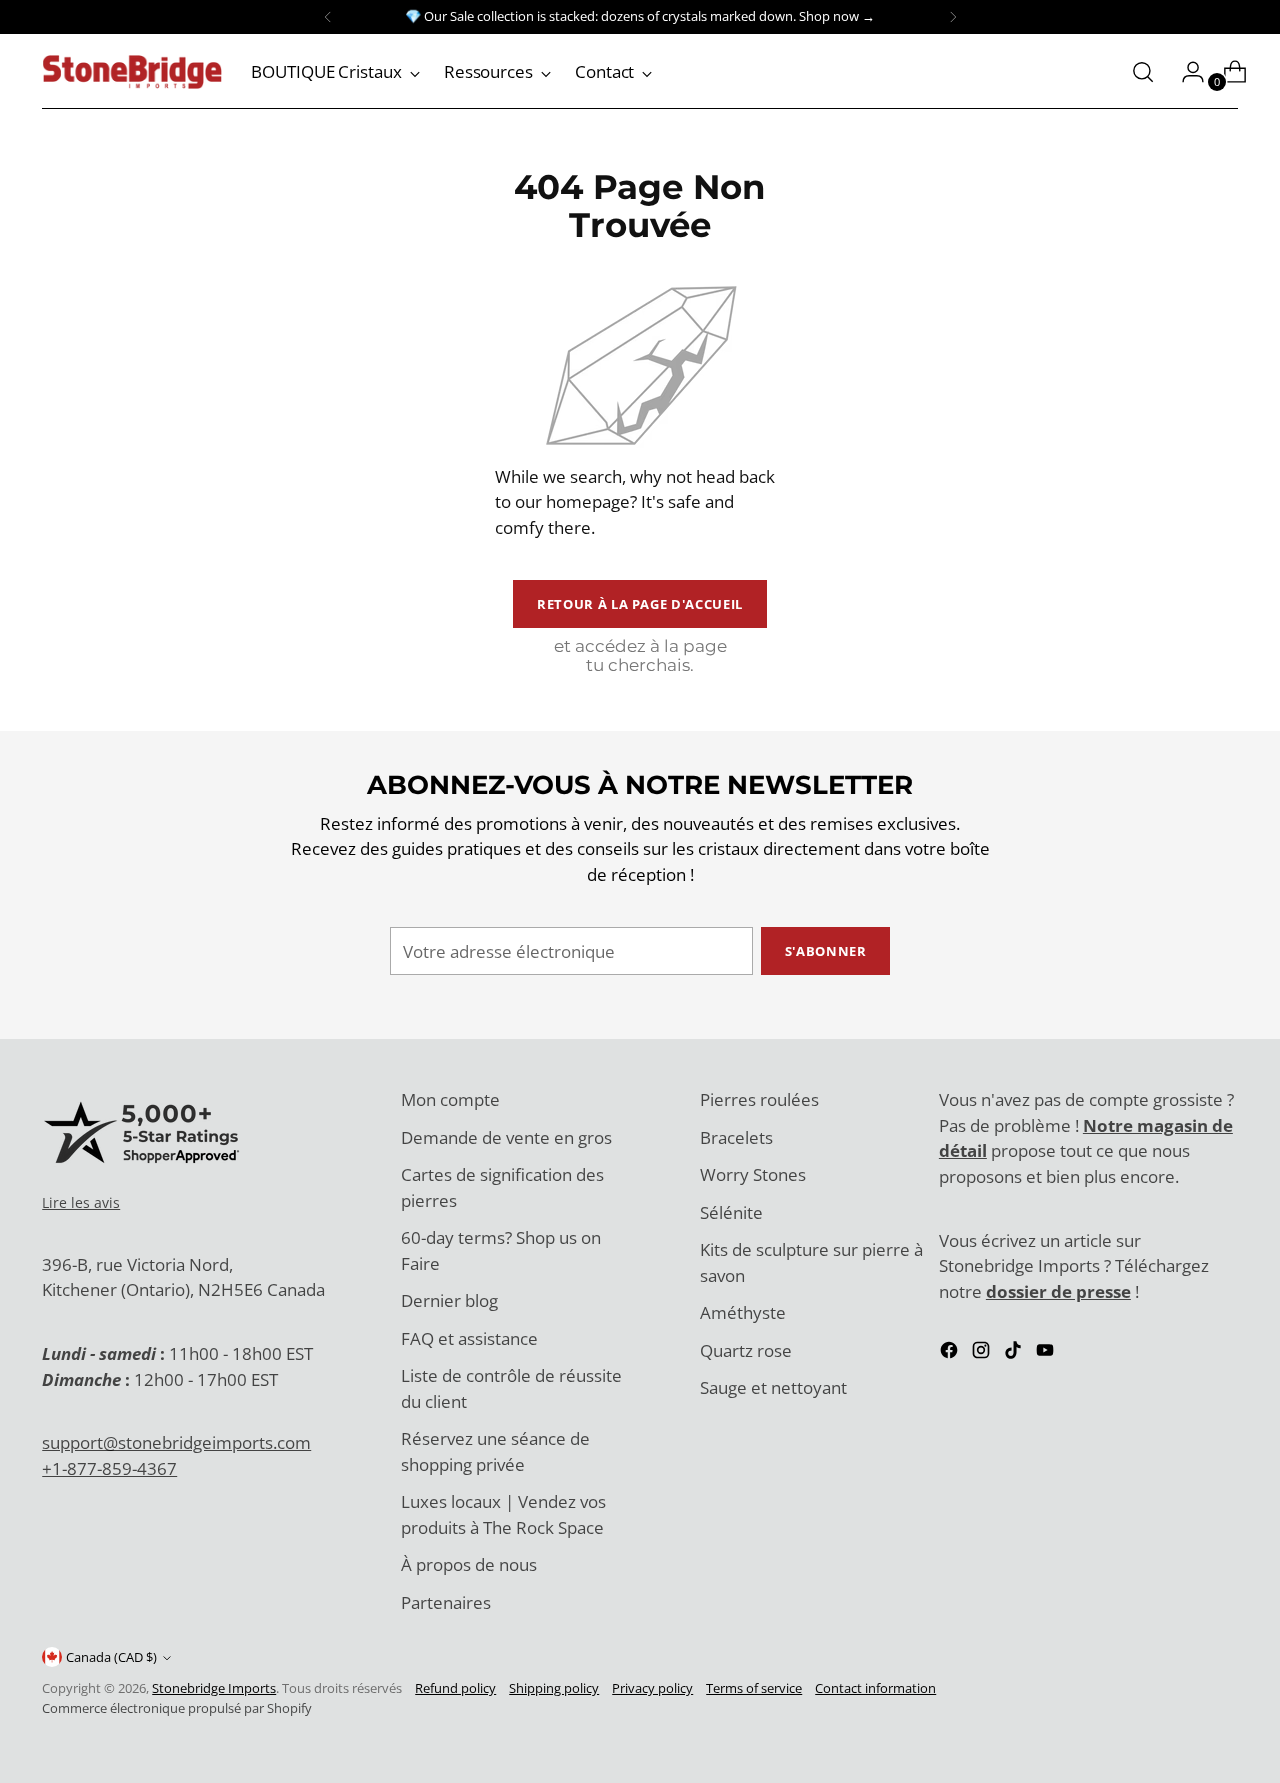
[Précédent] (328, 17)
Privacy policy (652, 1688)
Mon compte (450, 1099)
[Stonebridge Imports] (132, 72)
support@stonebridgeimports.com (176, 1442)
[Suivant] (953, 17)
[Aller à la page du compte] (1185, 72)
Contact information (875, 1688)
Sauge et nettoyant (773, 1387)
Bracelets (736, 1137)
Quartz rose (746, 1350)
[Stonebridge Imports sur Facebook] (951, 1353)
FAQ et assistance (469, 1338)
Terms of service (754, 1688)
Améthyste (743, 1312)
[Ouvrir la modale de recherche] (1143, 72)
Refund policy (455, 1688)
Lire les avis (81, 1202)
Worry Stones (753, 1174)
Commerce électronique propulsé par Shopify (177, 1708)
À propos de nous (469, 1564)
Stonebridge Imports (214, 1688)
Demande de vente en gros (506, 1137)
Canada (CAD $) (111, 1657)
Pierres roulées (759, 1099)
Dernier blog (449, 1300)
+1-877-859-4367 (109, 1468)
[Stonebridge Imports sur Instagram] (983, 1353)
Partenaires (446, 1602)
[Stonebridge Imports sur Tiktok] (1015, 1353)
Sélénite (731, 1212)
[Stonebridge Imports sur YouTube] (1047, 1353)
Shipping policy (554, 1688)
